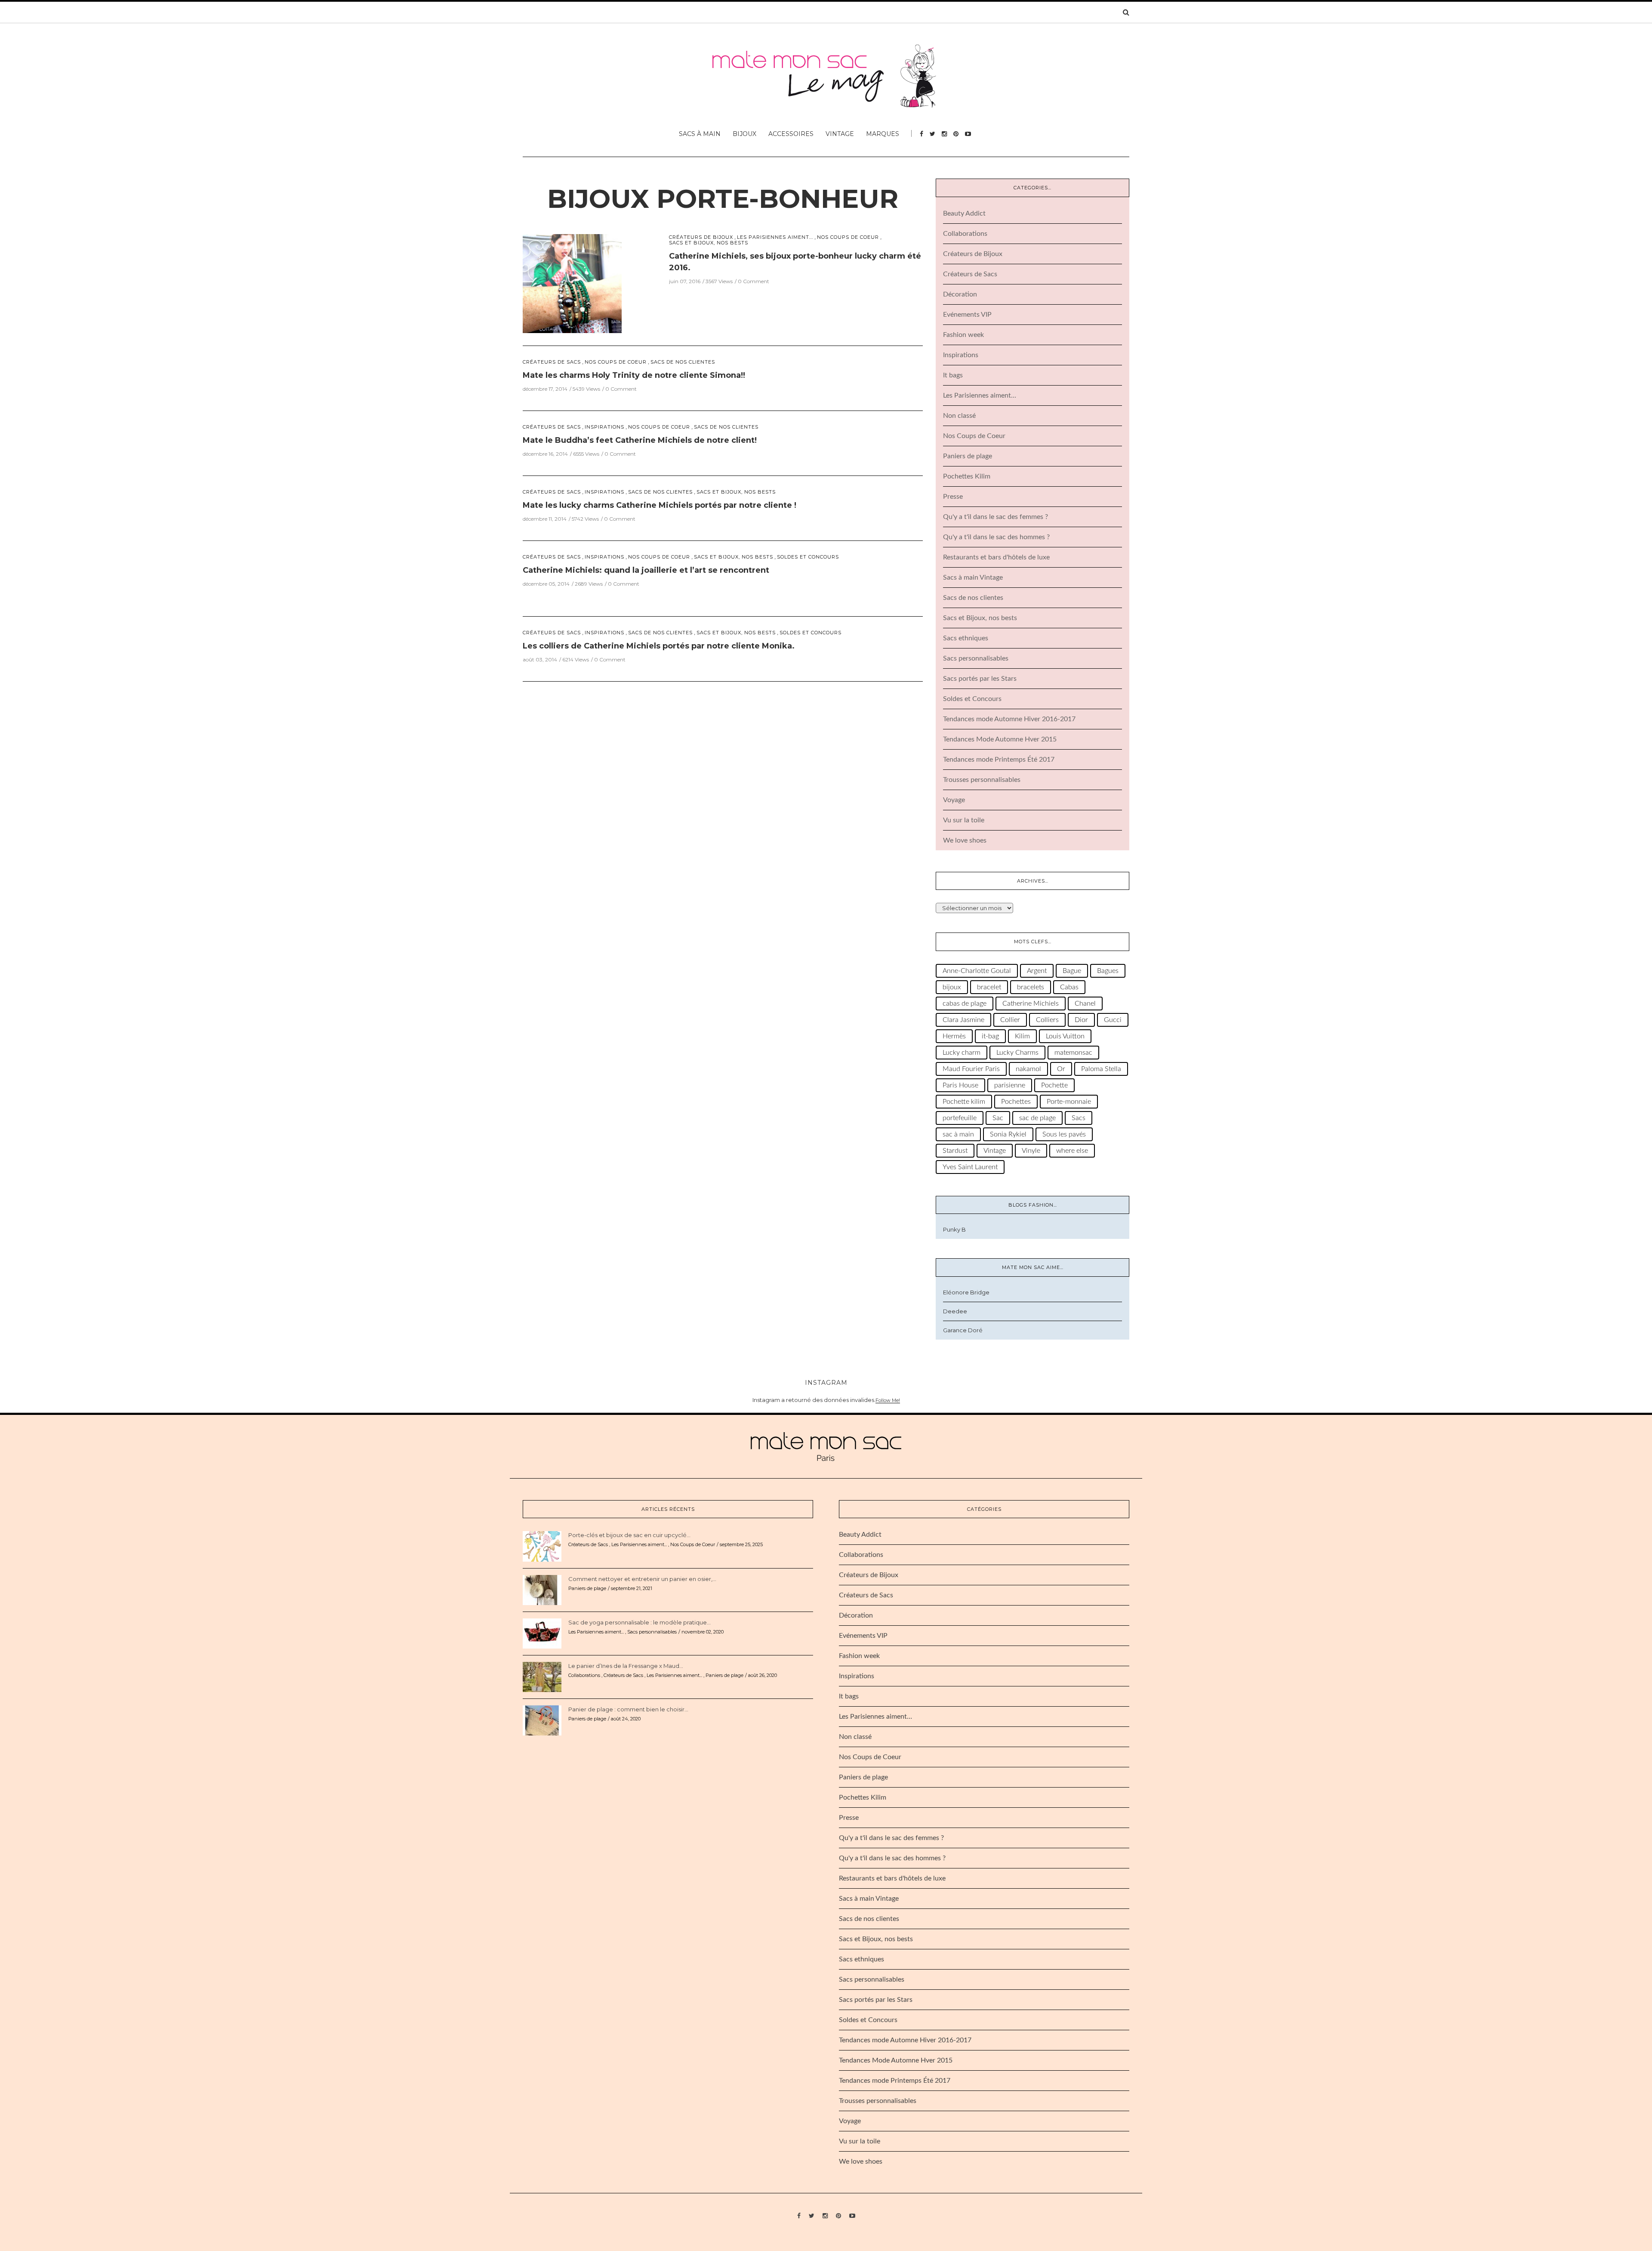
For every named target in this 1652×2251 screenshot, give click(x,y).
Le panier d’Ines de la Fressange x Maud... (626, 1666)
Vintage (840, 134)
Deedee (955, 1311)
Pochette (1054, 1085)
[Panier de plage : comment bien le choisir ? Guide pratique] (542, 1720)
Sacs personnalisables (976, 658)
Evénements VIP (967, 315)
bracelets (1031, 987)
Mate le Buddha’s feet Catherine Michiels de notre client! (640, 440)
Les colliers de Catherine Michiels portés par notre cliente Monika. (659, 646)
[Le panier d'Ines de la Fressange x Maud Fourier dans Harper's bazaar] (542, 1677)
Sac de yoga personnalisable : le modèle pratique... (640, 1622)
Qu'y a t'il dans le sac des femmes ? (996, 517)
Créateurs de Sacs (552, 362)
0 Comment (754, 281)
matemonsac (1073, 1053)
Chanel (1085, 1004)
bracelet (989, 987)
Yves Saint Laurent (970, 1167)
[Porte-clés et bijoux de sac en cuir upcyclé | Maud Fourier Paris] (542, 1546)
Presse (953, 497)
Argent (1037, 971)
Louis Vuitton (1065, 1036)
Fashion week (963, 335)
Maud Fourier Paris (971, 1069)
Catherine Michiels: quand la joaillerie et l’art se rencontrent (646, 570)
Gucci (1113, 1020)
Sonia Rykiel (1008, 1134)
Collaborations (965, 234)
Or (1061, 1069)
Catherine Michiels (1031, 1004)
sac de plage (1037, 1118)
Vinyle (1031, 1151)
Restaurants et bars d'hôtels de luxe (996, 557)
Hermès (954, 1036)
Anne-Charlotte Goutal (977, 971)
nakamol (1028, 1069)
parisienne (1010, 1085)
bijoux (952, 987)
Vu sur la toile (964, 820)
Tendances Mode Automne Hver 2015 (1000, 739)
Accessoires (791, 134)
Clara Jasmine (963, 1020)
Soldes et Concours (808, 557)
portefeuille (960, 1118)
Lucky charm (962, 1053)
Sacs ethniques (966, 638)
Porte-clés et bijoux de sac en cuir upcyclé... (629, 1535)
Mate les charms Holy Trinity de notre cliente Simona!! (634, 375)
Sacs (1079, 1118)
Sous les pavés (1064, 1134)
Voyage (954, 800)
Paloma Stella (1101, 1069)
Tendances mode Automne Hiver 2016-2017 (1009, 719)
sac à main (958, 1134)
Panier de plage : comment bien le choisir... (628, 1709)
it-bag (990, 1036)
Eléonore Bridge (966, 1292)
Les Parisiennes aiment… (980, 395)
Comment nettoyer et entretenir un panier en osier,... (642, 1579)
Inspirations (604, 427)
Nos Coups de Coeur (848, 237)
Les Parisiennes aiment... (775, 237)
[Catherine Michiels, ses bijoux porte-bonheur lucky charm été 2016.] (572, 283)
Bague (1072, 971)
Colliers (1047, 1020)
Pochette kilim (964, 1102)
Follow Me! (888, 1400)
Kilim (1022, 1036)
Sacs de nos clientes (683, 362)
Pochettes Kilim (967, 476)
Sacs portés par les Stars (980, 679)
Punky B (954, 1229)
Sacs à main (700, 134)
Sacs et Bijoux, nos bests (709, 243)
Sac (998, 1118)
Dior (1081, 1020)
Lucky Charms (1017, 1053)
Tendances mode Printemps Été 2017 (999, 760)
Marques (883, 134)
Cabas (1069, 987)
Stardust (955, 1151)
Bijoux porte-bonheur (723, 199)
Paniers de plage (968, 456)
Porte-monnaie (1069, 1102)
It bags (953, 375)
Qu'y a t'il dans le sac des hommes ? (996, 537)
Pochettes (1016, 1102)
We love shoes (965, 840)
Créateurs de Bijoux (701, 237)
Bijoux (744, 134)
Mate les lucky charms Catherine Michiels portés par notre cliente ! (660, 505)
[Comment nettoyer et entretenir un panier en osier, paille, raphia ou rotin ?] (542, 1590)
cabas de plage (965, 1004)
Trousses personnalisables (982, 780)
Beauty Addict (964, 213)
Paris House (960, 1085)
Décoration (960, 294)
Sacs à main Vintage (973, 577)
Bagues (1108, 971)
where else (1072, 1151)
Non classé (959, 416)
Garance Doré (963, 1330)
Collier (1010, 1020)
